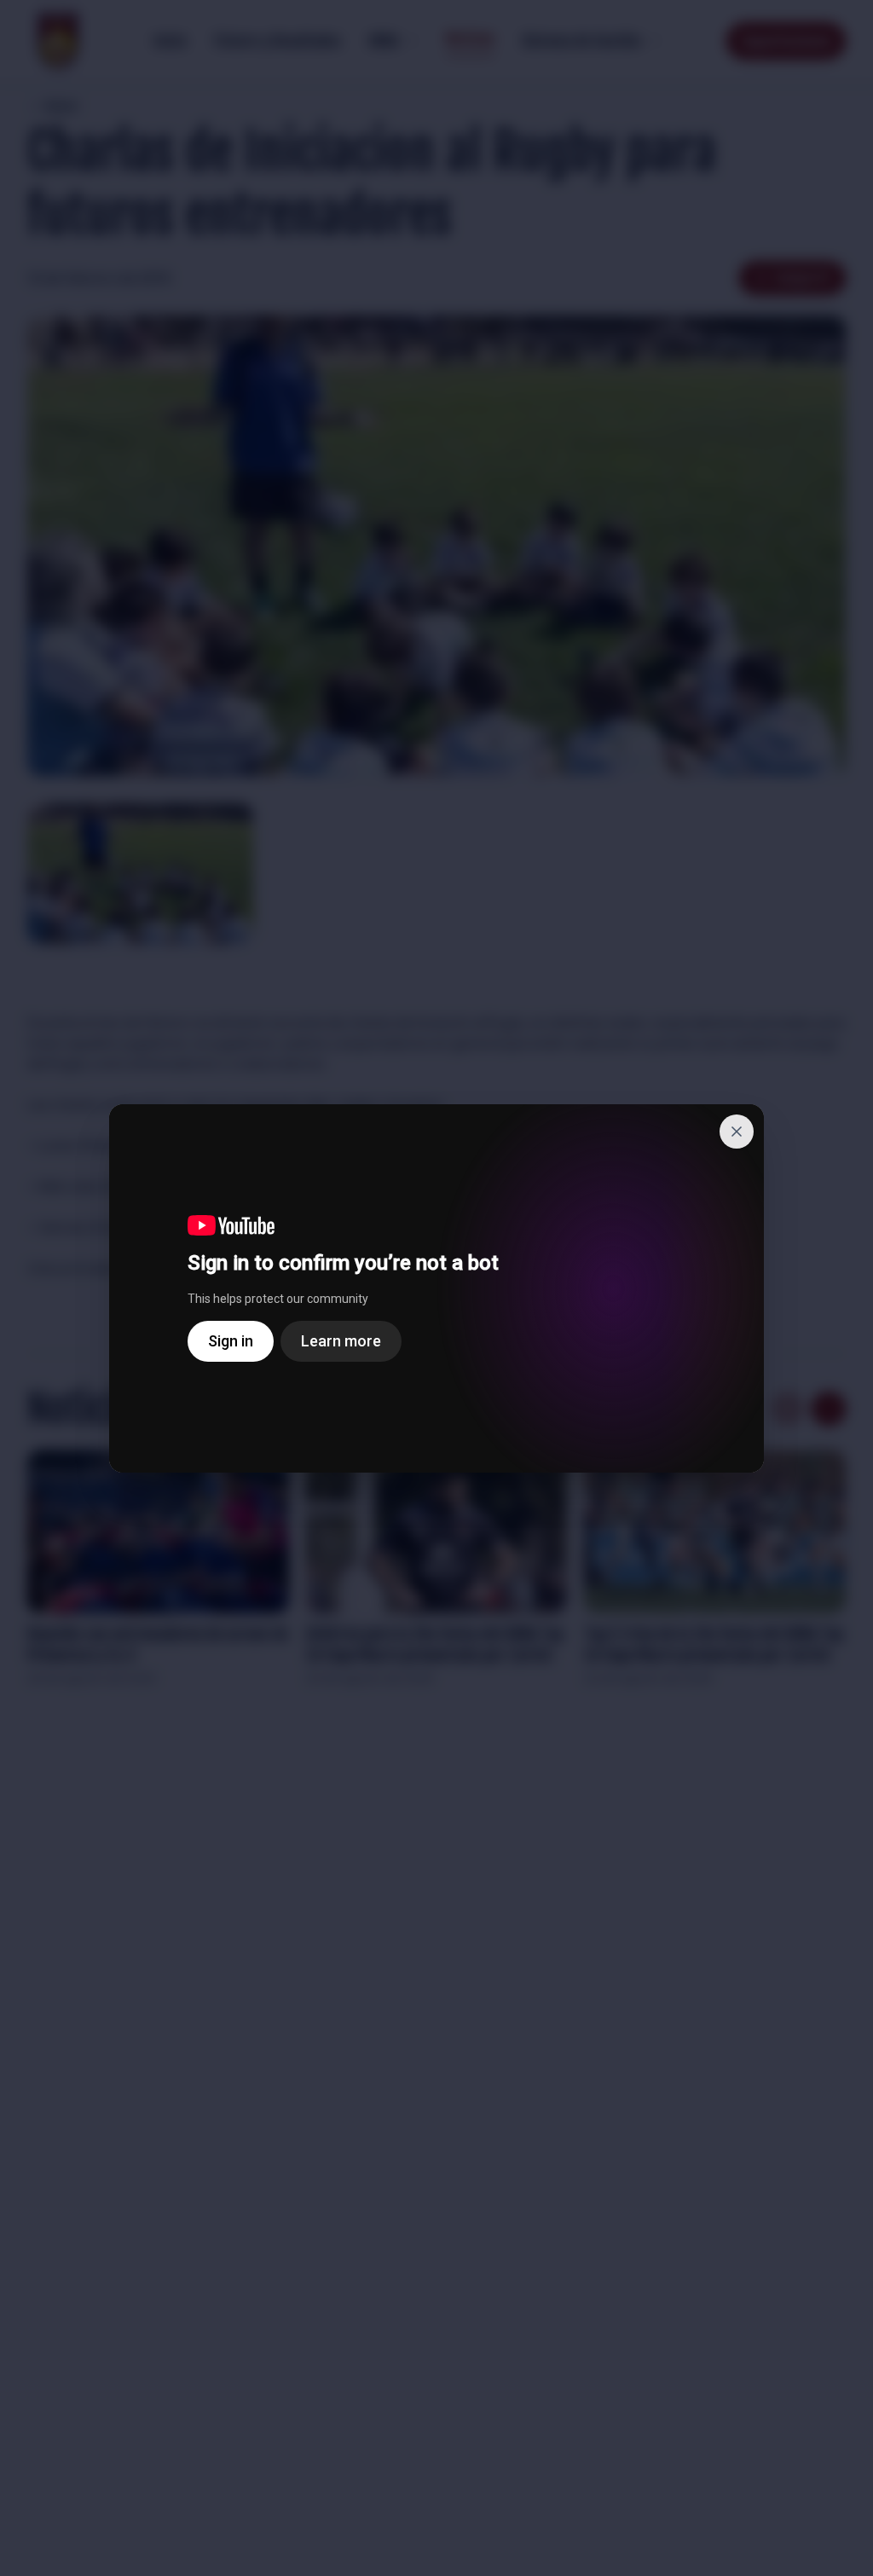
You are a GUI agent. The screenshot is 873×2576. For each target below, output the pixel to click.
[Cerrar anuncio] (737, 1132)
